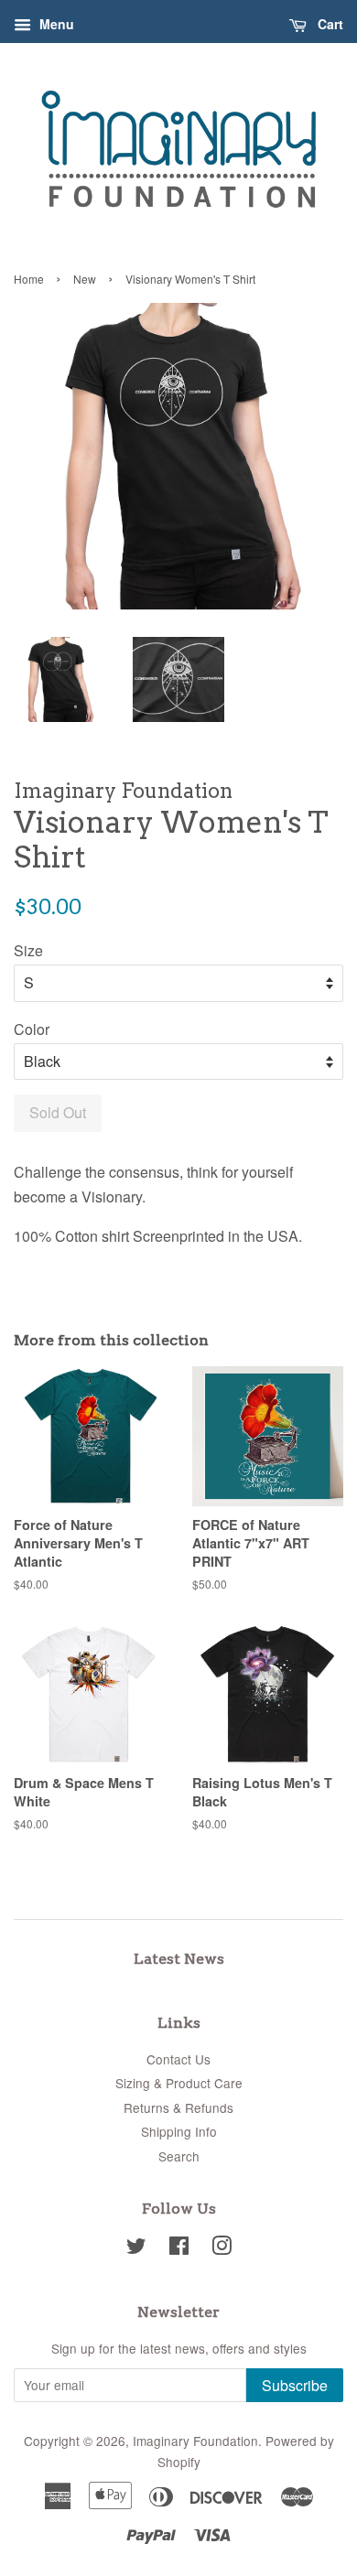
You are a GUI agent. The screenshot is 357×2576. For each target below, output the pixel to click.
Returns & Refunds (178, 2107)
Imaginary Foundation (195, 2441)
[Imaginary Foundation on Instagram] (222, 2248)
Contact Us (178, 2059)
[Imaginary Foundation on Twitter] (136, 2248)
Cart (329, 24)
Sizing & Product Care (179, 2083)
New (85, 279)
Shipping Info (179, 2131)
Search (179, 2156)
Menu (55, 24)
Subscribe (295, 2385)
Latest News (179, 1959)
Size (28, 950)
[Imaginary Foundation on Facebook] (179, 2248)
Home (29, 279)
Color (32, 1029)
